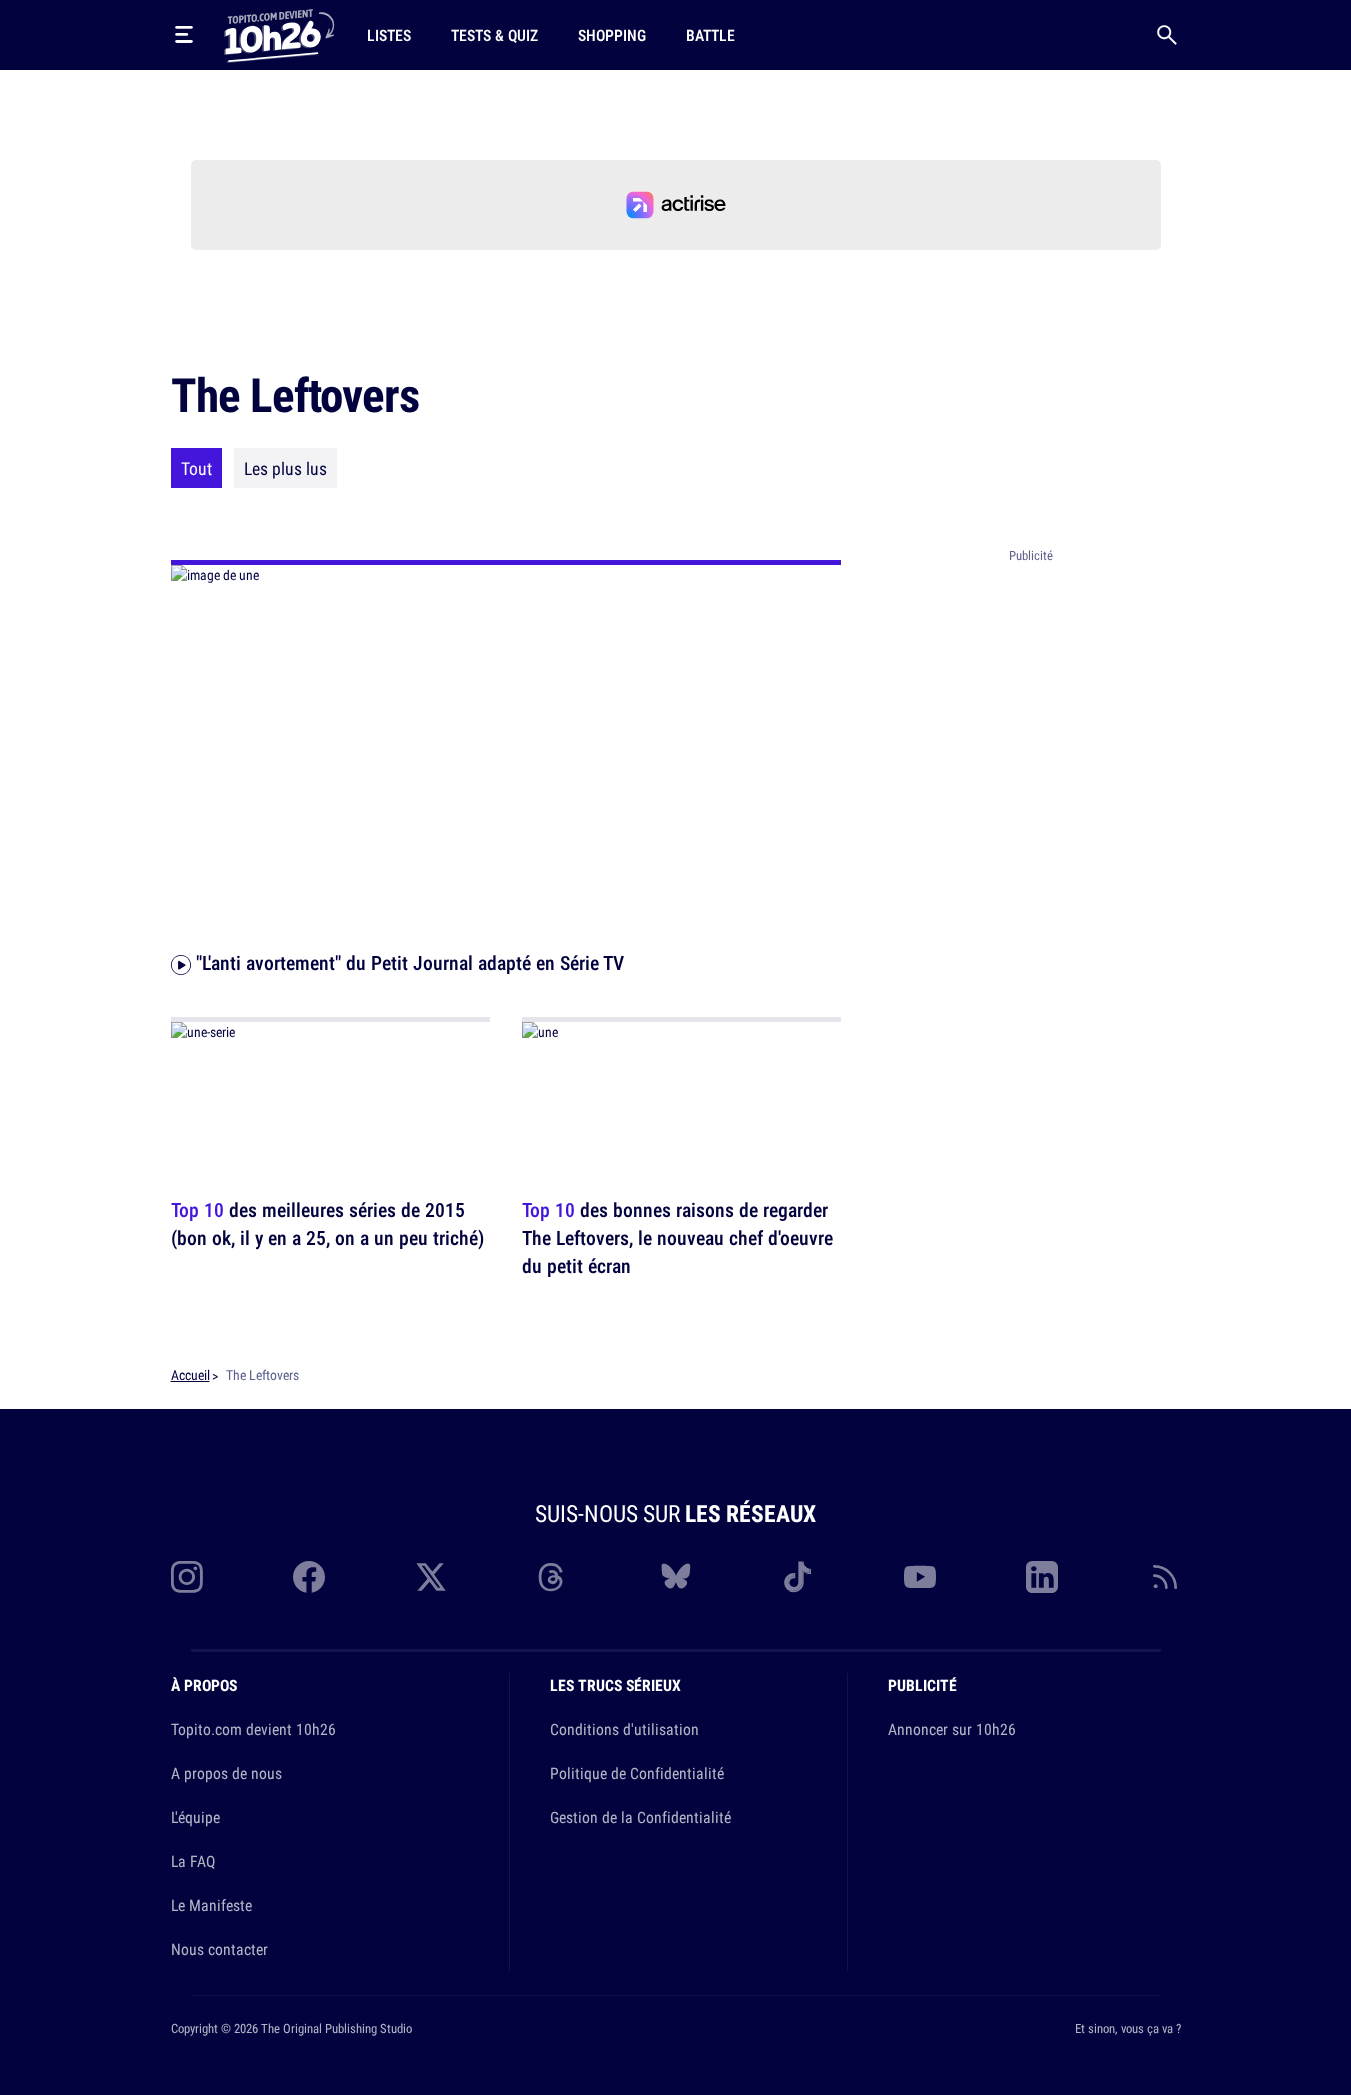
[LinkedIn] (1042, 1577)
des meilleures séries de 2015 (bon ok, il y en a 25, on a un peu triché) (327, 1223)
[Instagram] (187, 1577)
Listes (389, 35)
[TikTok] (798, 1577)
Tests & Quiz (494, 35)
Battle (710, 35)
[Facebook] (309, 1577)
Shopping (612, 35)
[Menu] (184, 35)
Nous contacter (219, 1949)
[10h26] (279, 34)
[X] (431, 1577)
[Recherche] (1167, 35)
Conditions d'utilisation (624, 1729)
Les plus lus (285, 468)
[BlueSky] (676, 1577)
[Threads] (553, 1577)
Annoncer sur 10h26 (952, 1729)
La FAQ (193, 1861)
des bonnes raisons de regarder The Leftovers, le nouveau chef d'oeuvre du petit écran (677, 1237)
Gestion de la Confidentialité (640, 1817)
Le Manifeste (211, 1905)
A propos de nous (226, 1773)
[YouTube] (920, 1577)
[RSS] (1165, 1577)
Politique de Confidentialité (637, 1773)
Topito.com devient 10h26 (253, 1729)
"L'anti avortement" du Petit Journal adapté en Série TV (407, 962)
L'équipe (195, 1817)
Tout (196, 468)
